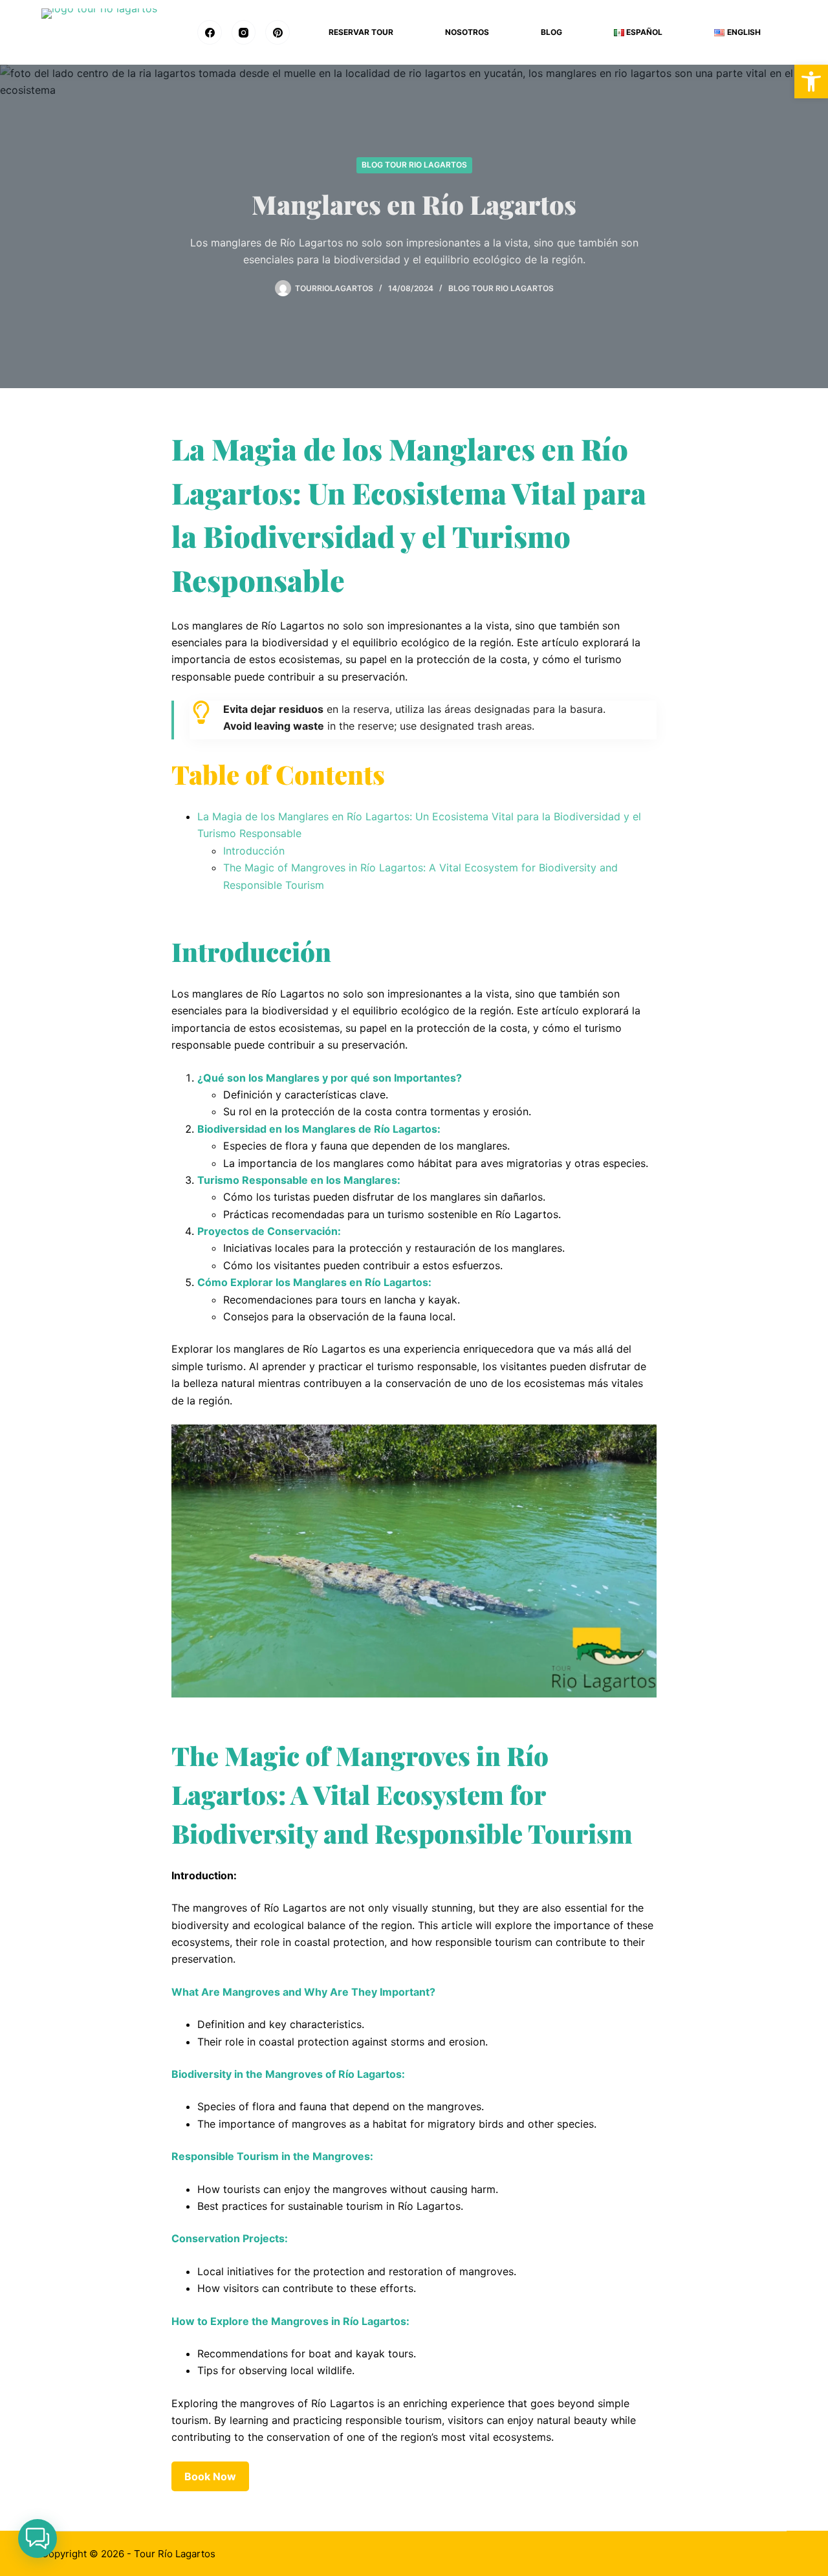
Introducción (254, 851)
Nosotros (467, 32)
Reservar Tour (361, 32)
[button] (38, 2538)
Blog (551, 32)
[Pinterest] (278, 32)
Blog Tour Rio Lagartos (414, 165)
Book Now (210, 2476)
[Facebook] (210, 32)
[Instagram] (244, 32)
